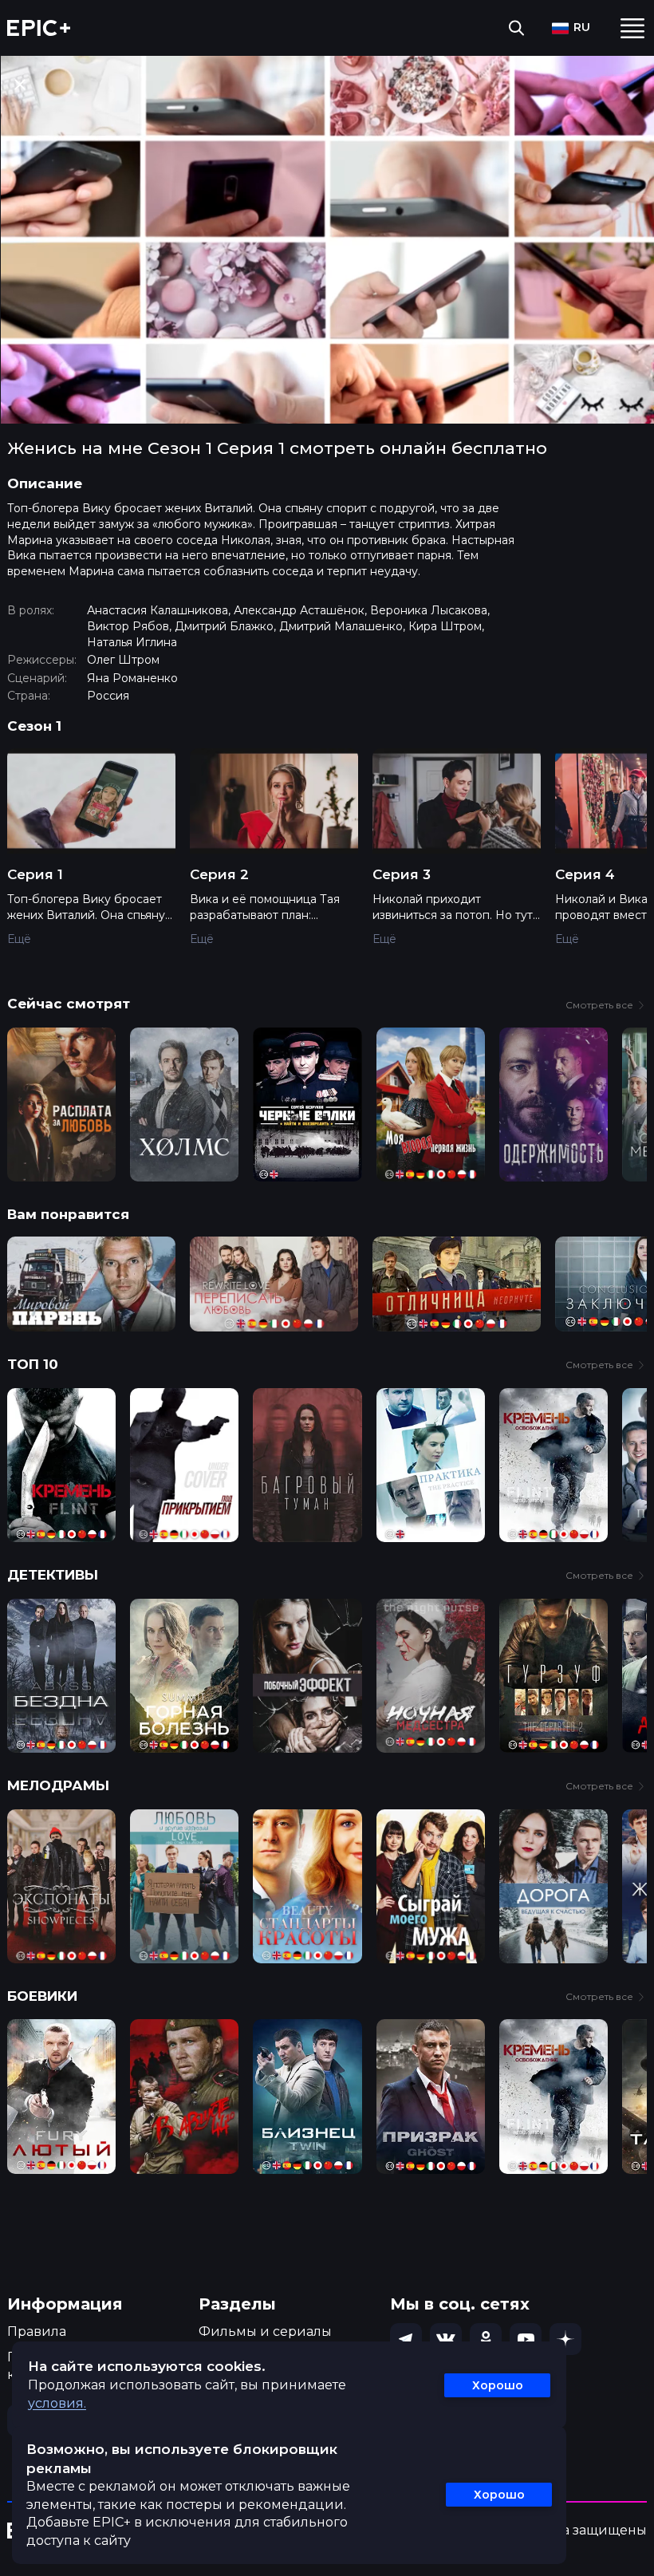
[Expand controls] (627, 2562)
